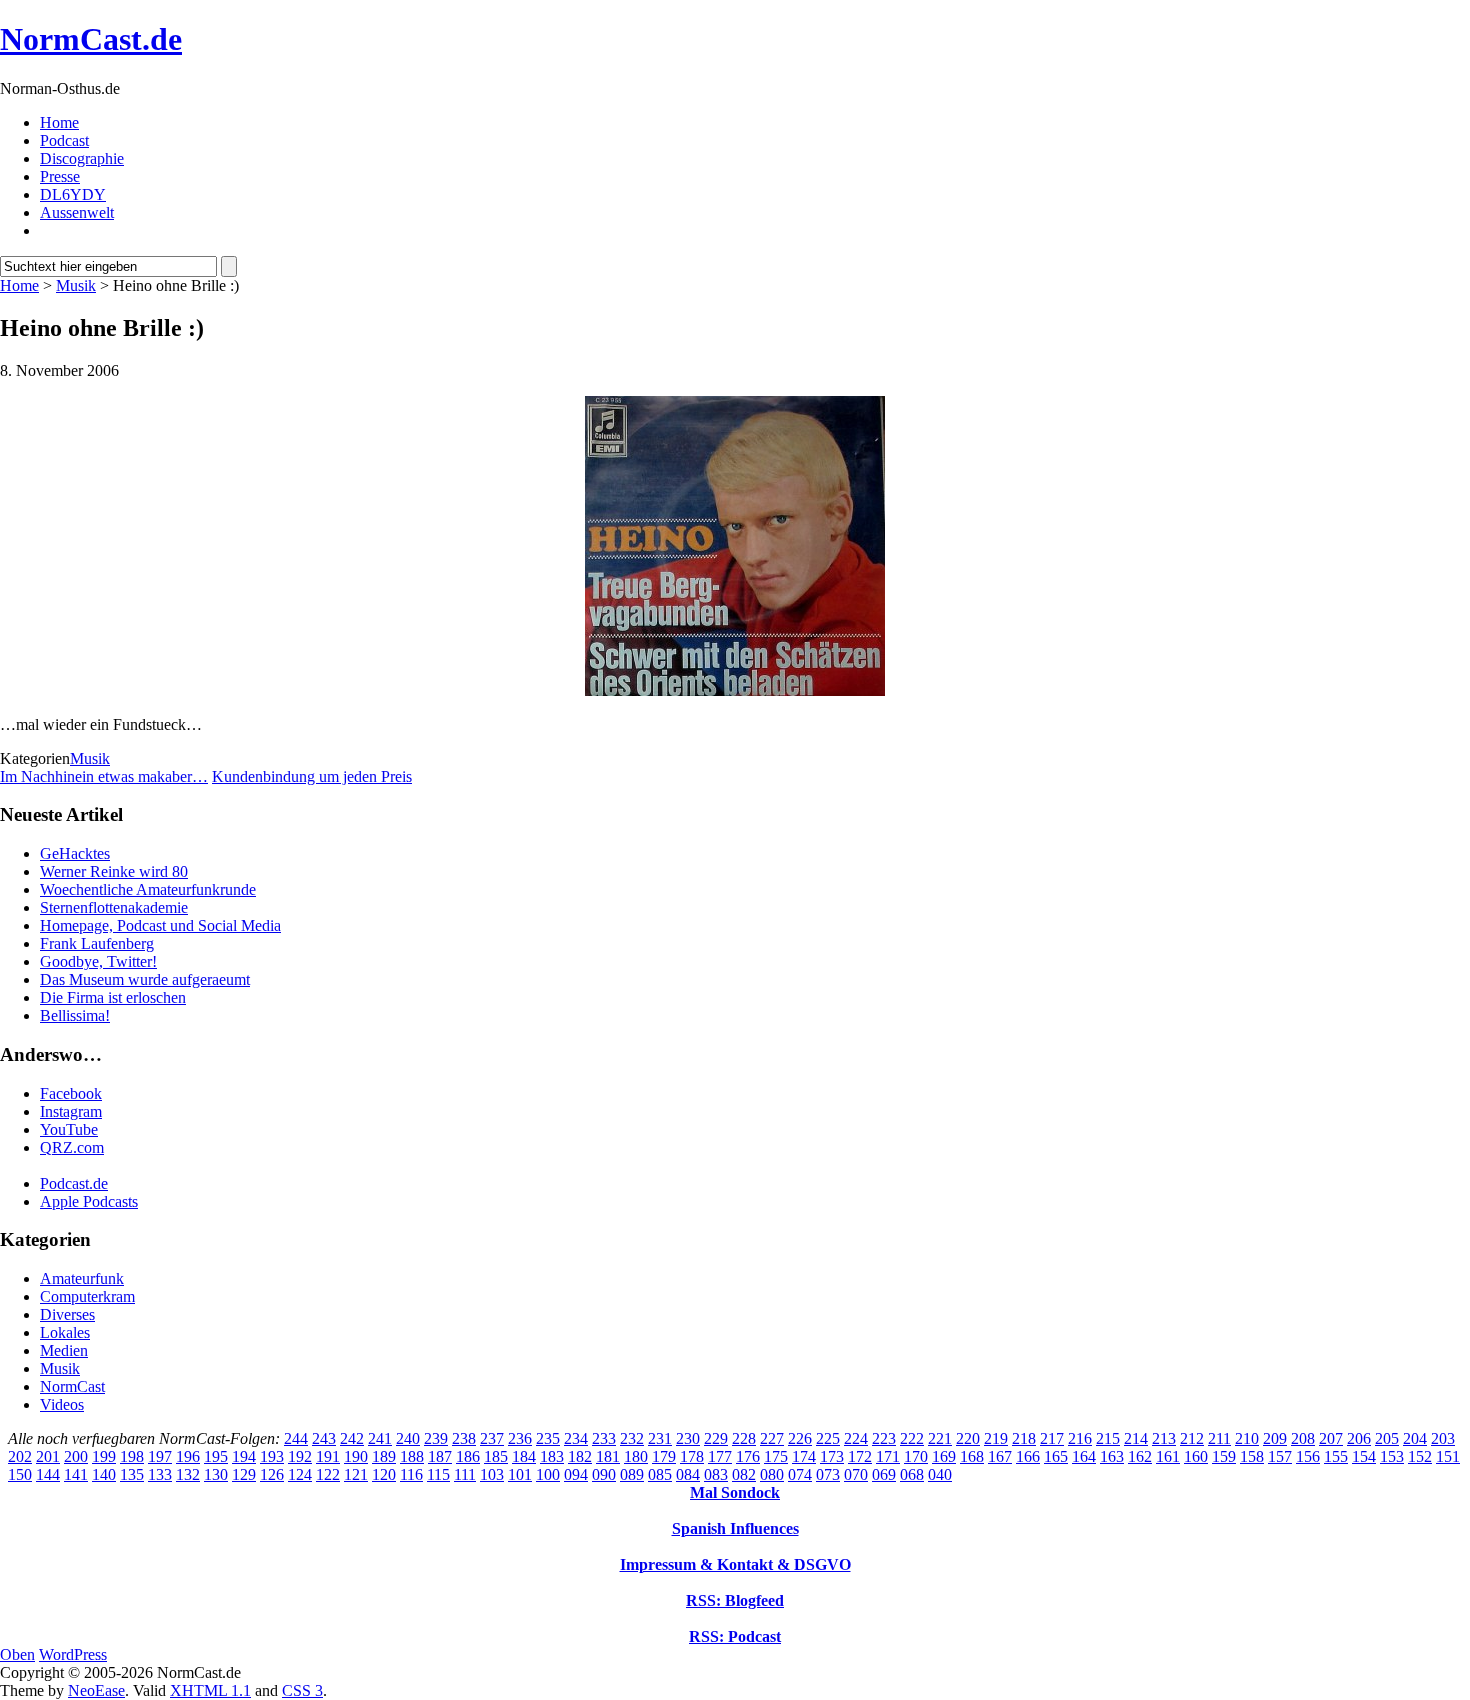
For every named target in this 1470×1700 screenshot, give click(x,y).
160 (1196, 1456)
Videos (62, 1404)
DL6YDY (73, 194)
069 (884, 1474)
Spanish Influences (735, 1528)
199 (104, 1456)
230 (688, 1438)
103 (492, 1474)
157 (1280, 1456)
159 (1224, 1456)
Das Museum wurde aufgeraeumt (145, 979)
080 (772, 1474)
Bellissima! (75, 1015)
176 (748, 1456)
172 (860, 1456)
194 (244, 1456)
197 (160, 1456)
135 (132, 1474)
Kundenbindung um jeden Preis (312, 776)
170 (916, 1456)
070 (856, 1474)
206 (1359, 1438)
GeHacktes (75, 853)
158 (1252, 1456)
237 (492, 1438)
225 (828, 1438)
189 (384, 1456)
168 (972, 1456)
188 (412, 1456)
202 (20, 1456)
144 (48, 1474)
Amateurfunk (82, 1278)
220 (968, 1438)
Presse (60, 176)
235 (548, 1438)
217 (1052, 1438)
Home (59, 122)
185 (496, 1456)
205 (1387, 1438)
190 (356, 1456)
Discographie (82, 158)
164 (1084, 1456)
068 (912, 1474)
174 (804, 1456)
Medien (64, 1350)
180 (636, 1456)
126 (272, 1474)
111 (465, 1474)
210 (1247, 1438)
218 (1024, 1438)
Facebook (71, 1093)
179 (664, 1456)
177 (720, 1456)
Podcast (64, 140)
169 (944, 1456)
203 (1443, 1438)
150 (20, 1474)
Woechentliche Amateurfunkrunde (148, 889)
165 (1056, 1456)
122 (328, 1474)
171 (888, 1456)
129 (244, 1474)
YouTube (69, 1129)
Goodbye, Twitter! (98, 961)
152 (1420, 1456)
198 (132, 1456)
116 (411, 1474)
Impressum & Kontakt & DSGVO (735, 1564)
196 (188, 1456)
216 (1080, 1438)
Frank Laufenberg (97, 943)
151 (1448, 1456)
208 (1303, 1438)
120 (384, 1474)
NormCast (72, 1386)
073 (828, 1474)
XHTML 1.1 (210, 1690)
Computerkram (87, 1296)
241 (380, 1438)
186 (468, 1456)
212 (1192, 1438)
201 (48, 1456)
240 (408, 1438)
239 (436, 1438)
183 (552, 1456)
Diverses (67, 1314)
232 (632, 1438)
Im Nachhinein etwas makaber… (104, 776)
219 (996, 1438)
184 (524, 1456)
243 (324, 1438)
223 (884, 1438)
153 (1392, 1456)
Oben (17, 1654)
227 (772, 1438)
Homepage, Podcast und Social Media (160, 925)
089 (632, 1474)
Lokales (65, 1332)
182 (580, 1456)
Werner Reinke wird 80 (114, 871)
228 (744, 1438)
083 (716, 1474)
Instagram (71, 1111)
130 (216, 1474)
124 (300, 1474)
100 (548, 1474)
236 (520, 1438)
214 (1136, 1438)
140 (104, 1474)
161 (1168, 1456)
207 (1331, 1438)
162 (1140, 1456)
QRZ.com (72, 1147)
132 (188, 1474)
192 (300, 1456)
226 (800, 1438)
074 (800, 1474)
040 (940, 1474)
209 (1275, 1438)
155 (1336, 1456)
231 (660, 1438)
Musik (76, 285)
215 (1108, 1438)
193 (272, 1456)
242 (352, 1438)
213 (1164, 1438)
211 (1219, 1438)
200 (76, 1456)
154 (1364, 1456)
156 (1308, 1456)
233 (604, 1438)
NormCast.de (91, 39)
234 (576, 1438)
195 (216, 1456)
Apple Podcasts (89, 1201)
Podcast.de (74, 1183)
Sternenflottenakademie (114, 907)
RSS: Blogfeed (735, 1600)
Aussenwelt (77, 212)
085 (660, 1474)
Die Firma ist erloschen (113, 997)
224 (856, 1438)
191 (328, 1456)
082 (744, 1474)
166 (1028, 1456)
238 (464, 1438)
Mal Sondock (735, 1492)
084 (688, 1474)
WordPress (73, 1654)
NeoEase (96, 1690)
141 (76, 1474)
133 (160, 1474)
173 (832, 1456)
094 (576, 1474)
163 (1112, 1456)
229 (716, 1438)
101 (520, 1474)
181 (608, 1456)
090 (604, 1474)
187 (440, 1456)
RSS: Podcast (735, 1636)
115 (438, 1474)
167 (1000, 1456)
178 (692, 1456)
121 (356, 1474)
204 (1415, 1438)
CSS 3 (302, 1690)
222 (912, 1438)
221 (940, 1438)
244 (296, 1438)
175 (776, 1456)
